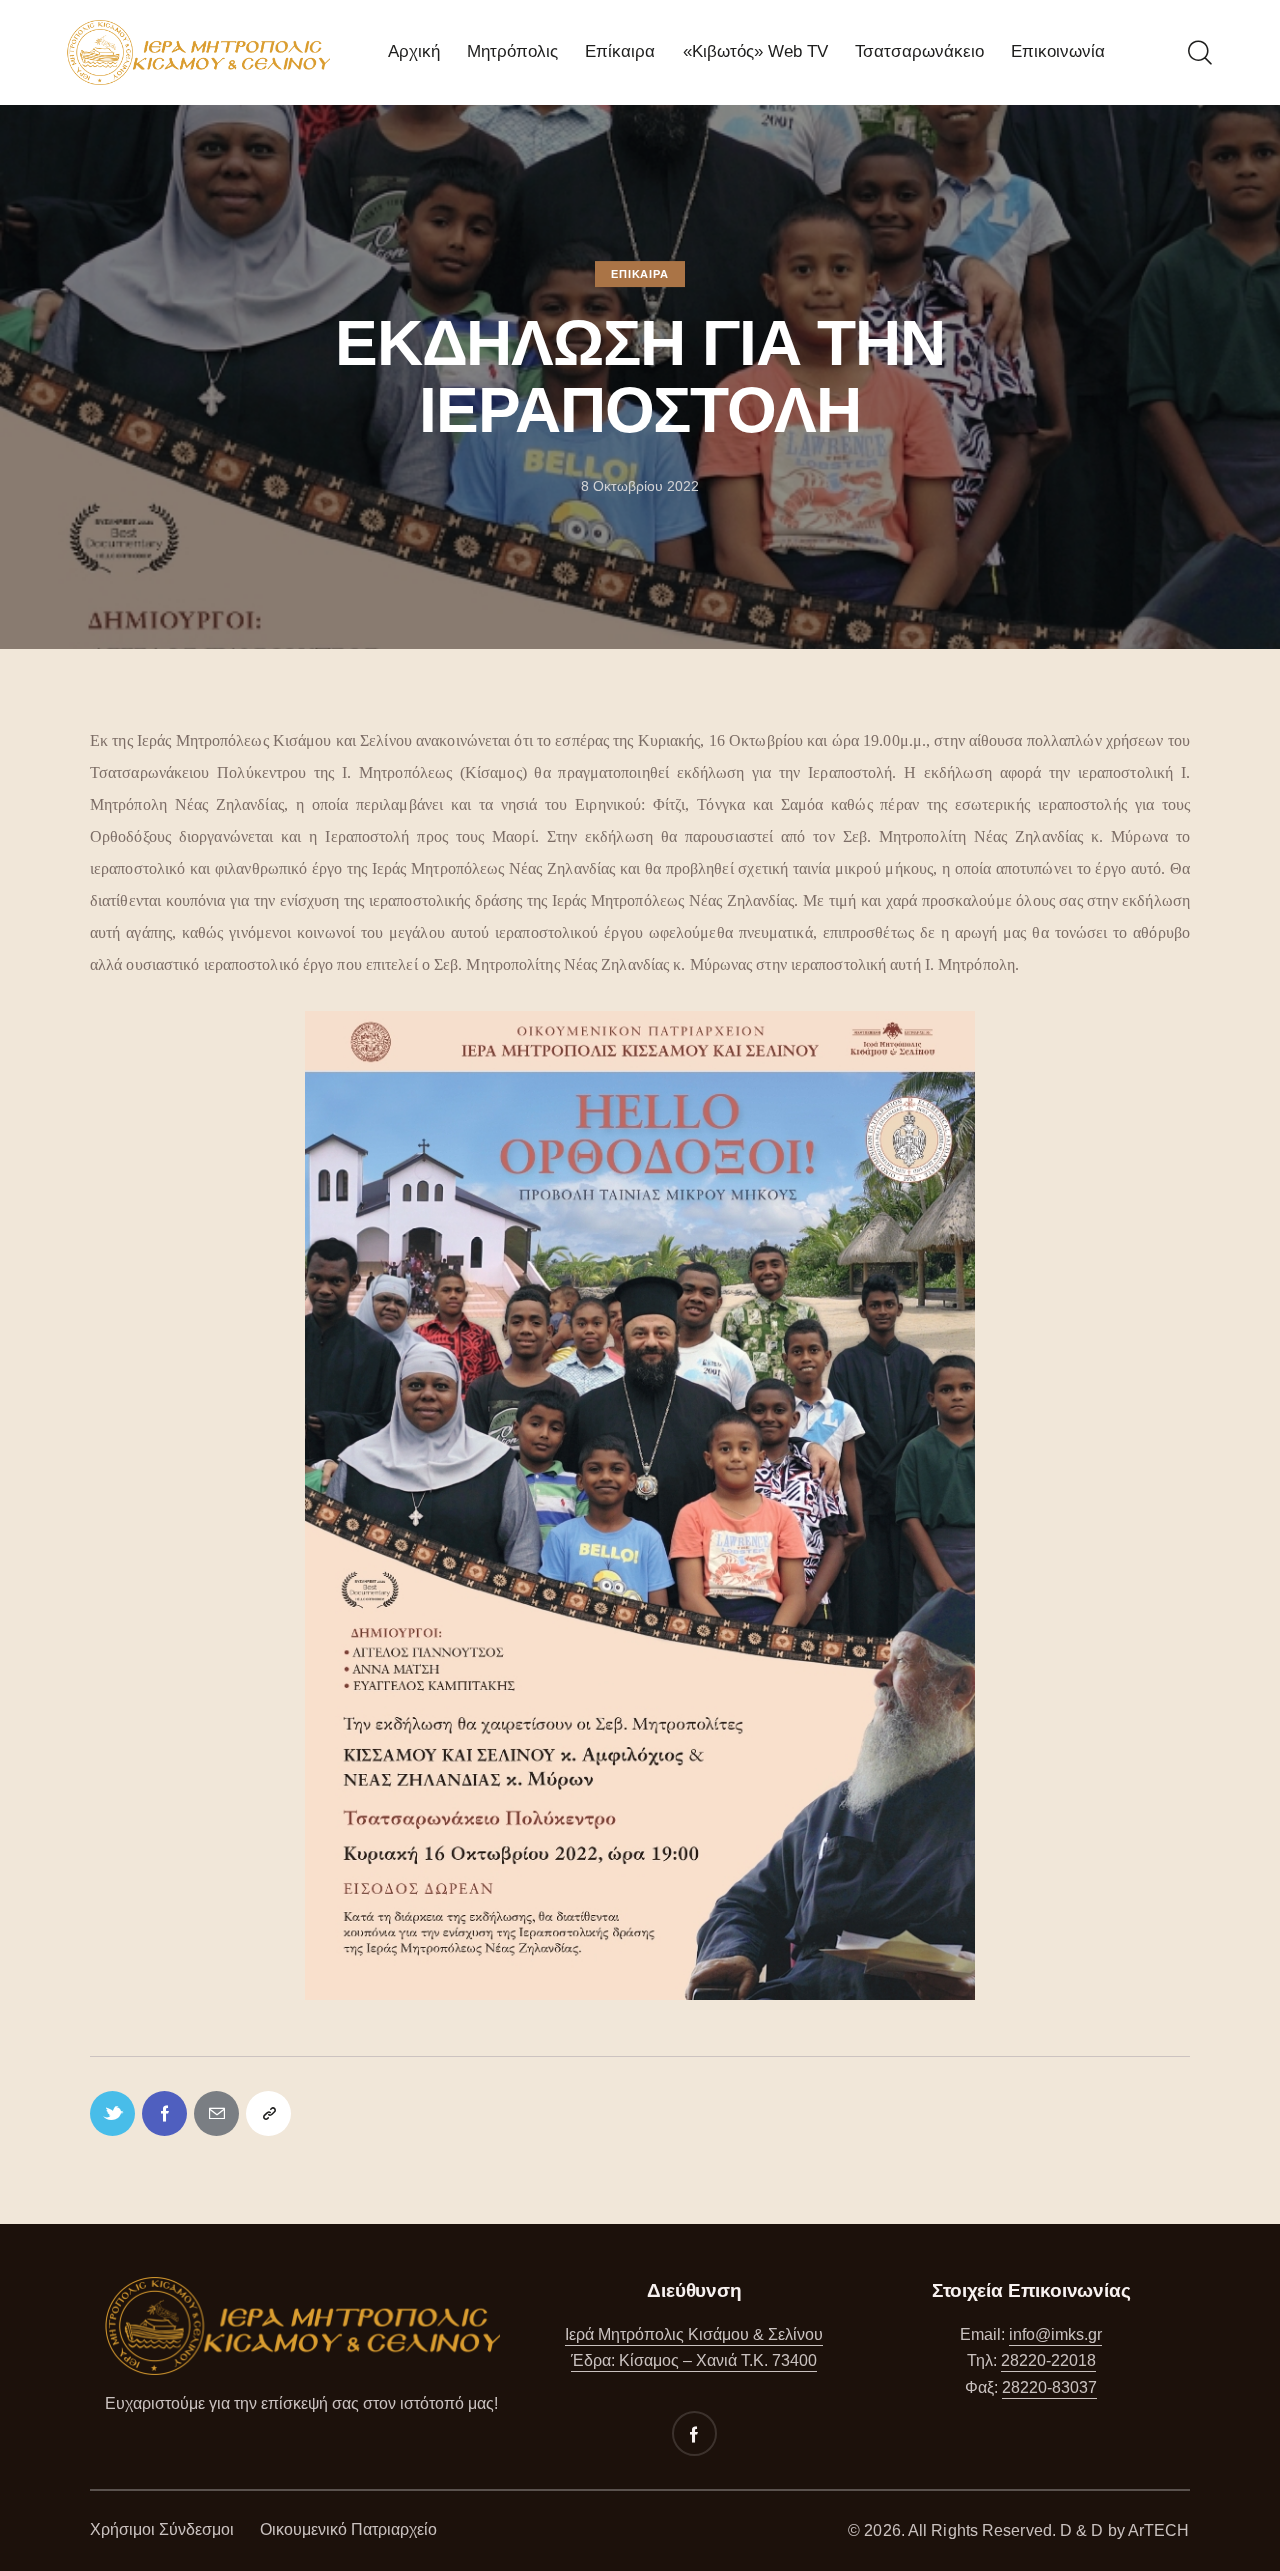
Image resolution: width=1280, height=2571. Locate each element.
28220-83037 (1049, 2387)
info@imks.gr (1055, 2334)
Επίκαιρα (639, 274)
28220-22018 (1048, 2360)
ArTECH (1159, 2530)
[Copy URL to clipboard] (268, 2113)
